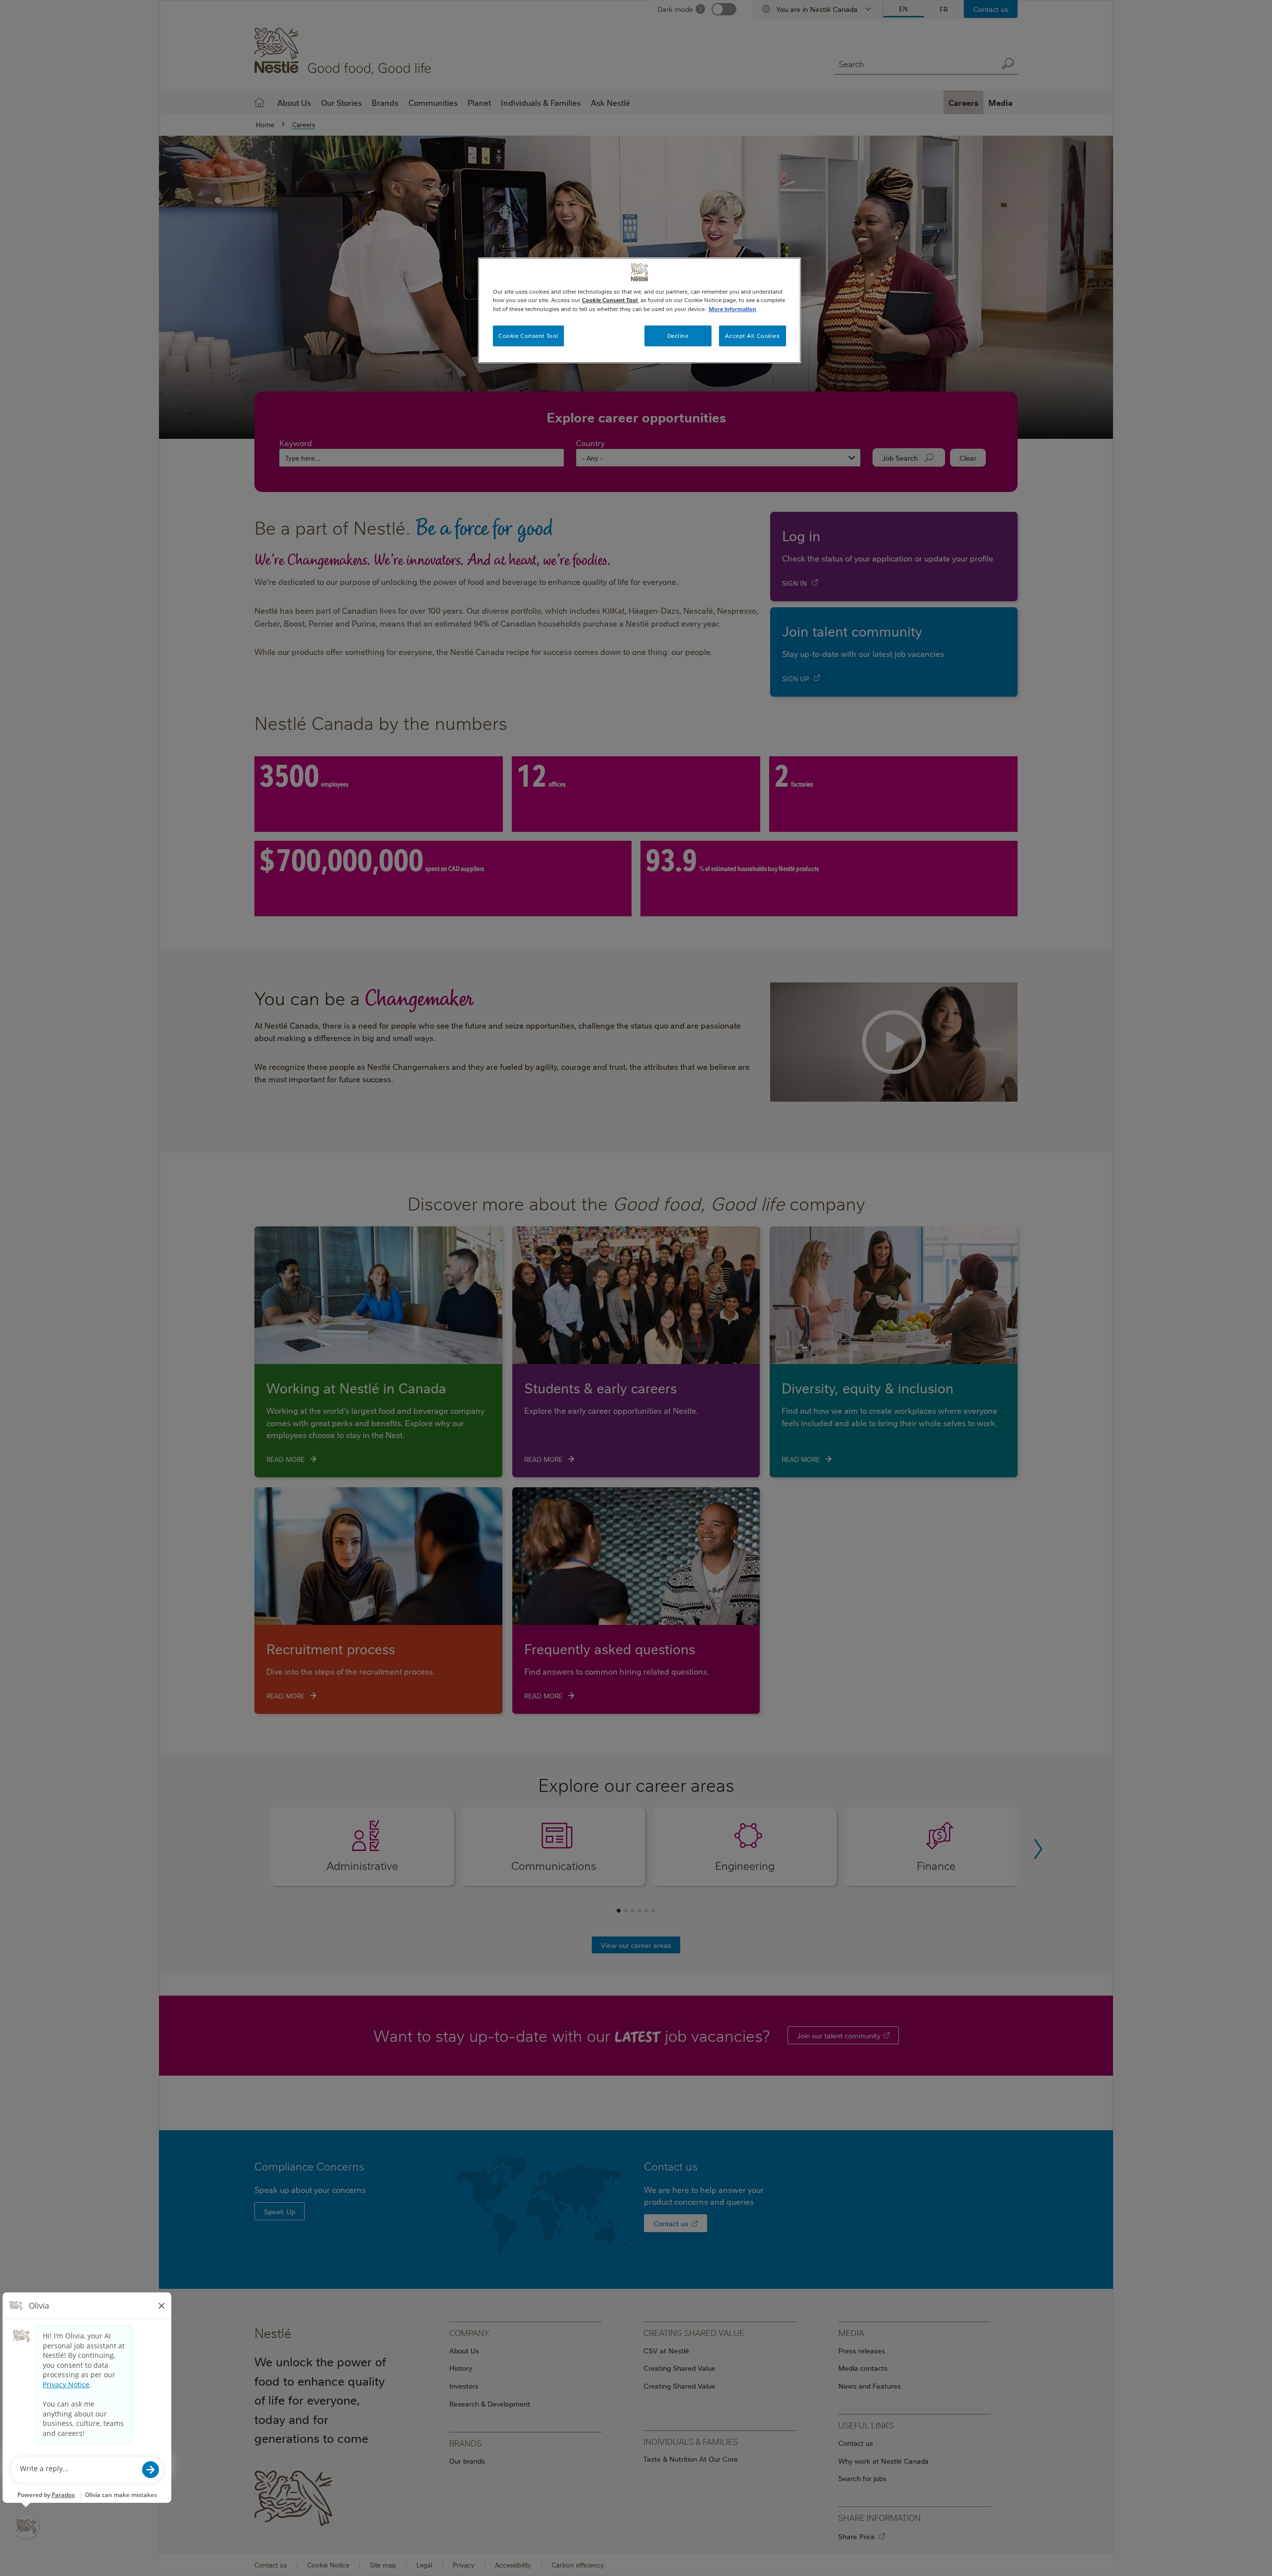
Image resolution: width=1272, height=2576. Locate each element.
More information (732, 309)
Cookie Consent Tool (528, 336)
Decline (678, 336)
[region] (639, 310)
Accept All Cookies (752, 336)
